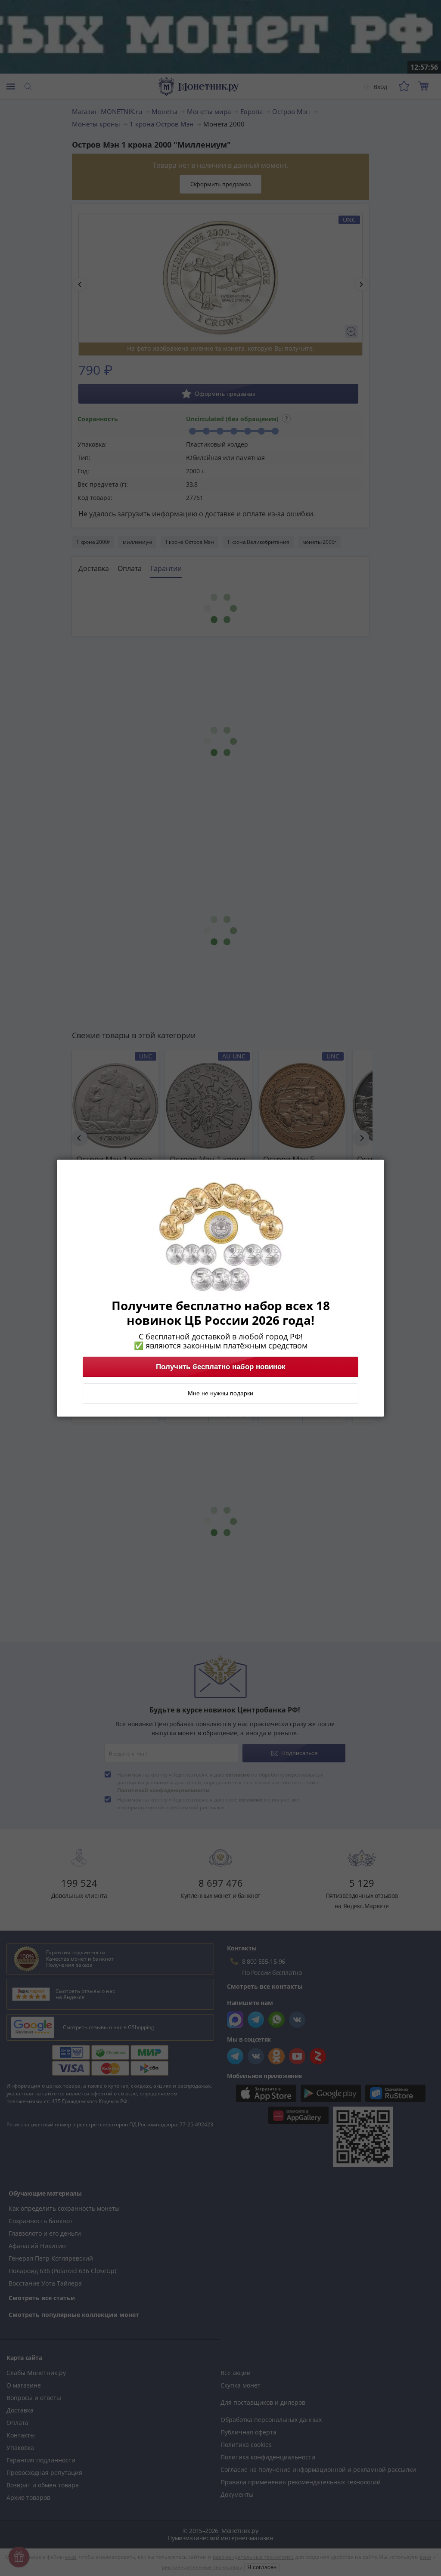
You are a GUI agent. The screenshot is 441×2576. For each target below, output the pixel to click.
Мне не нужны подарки (220, 1393)
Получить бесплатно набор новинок (221, 1367)
